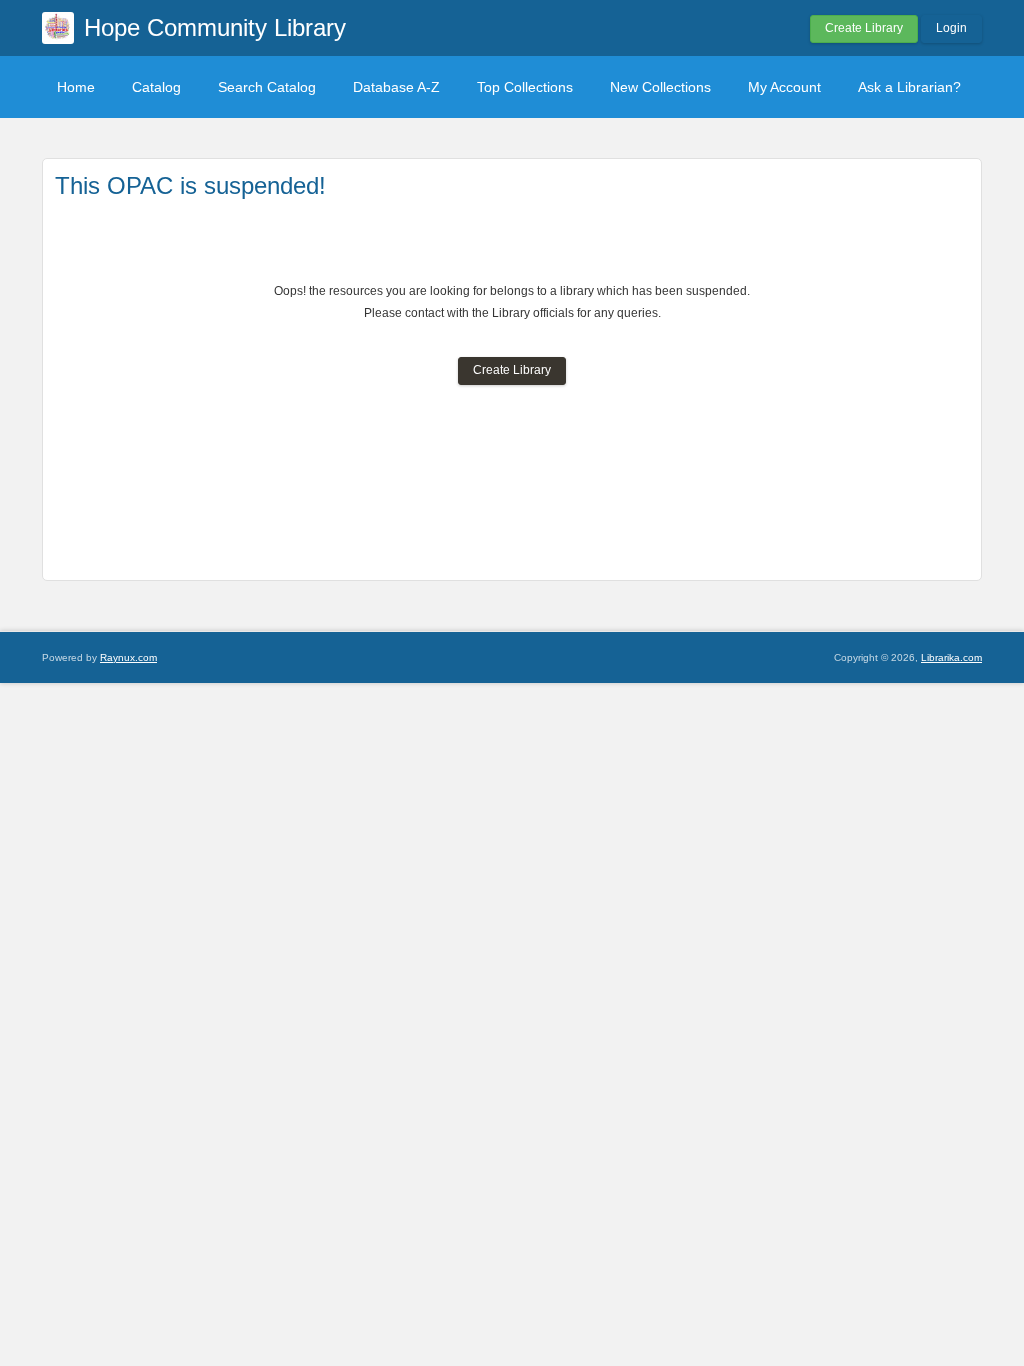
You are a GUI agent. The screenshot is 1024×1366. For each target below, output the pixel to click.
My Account (784, 87)
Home (76, 87)
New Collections (660, 87)
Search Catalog (267, 87)
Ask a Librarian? (909, 87)
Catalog (156, 87)
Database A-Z (396, 87)
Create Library (864, 28)
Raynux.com (128, 657)
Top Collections (525, 87)
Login (951, 28)
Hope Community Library (215, 27)
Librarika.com (951, 657)
